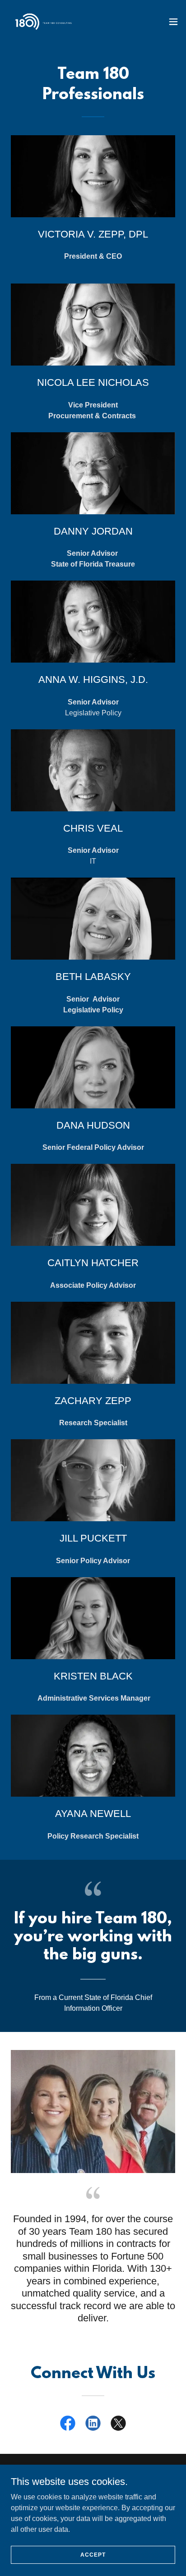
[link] (43, 22)
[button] (173, 22)
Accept (93, 2554)
